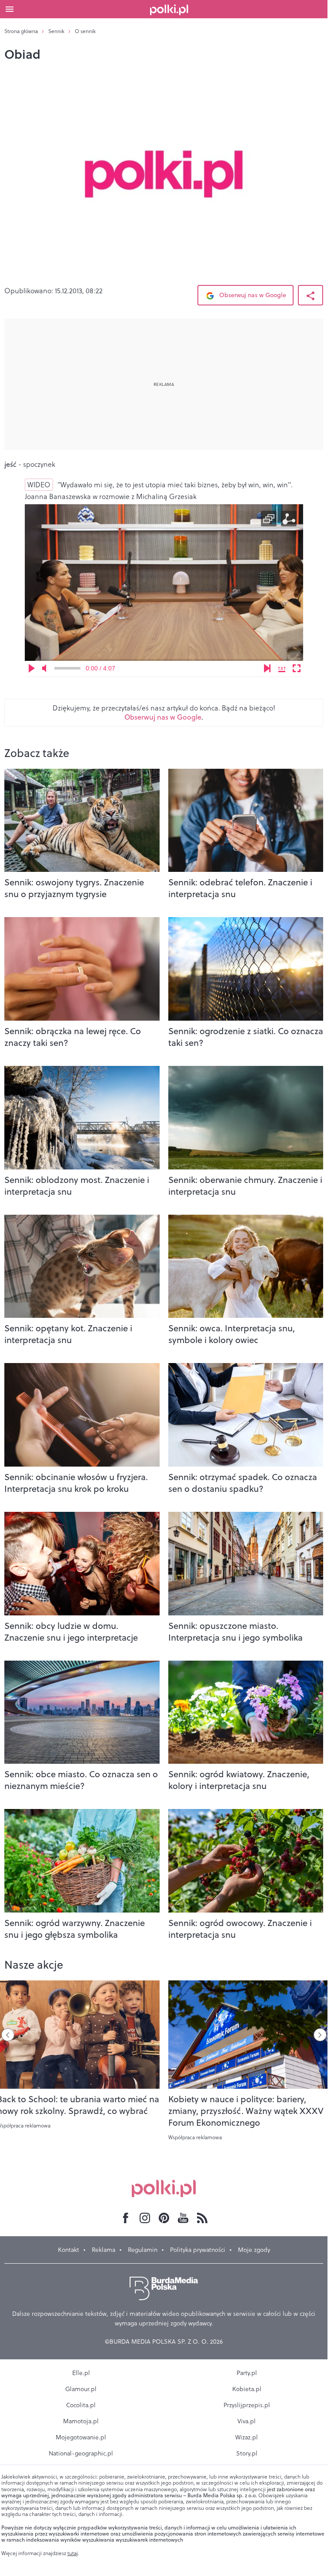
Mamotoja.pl (81, 2421)
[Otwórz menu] (10, 9)
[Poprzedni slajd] (8, 2035)
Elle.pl (81, 2373)
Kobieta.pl (247, 2389)
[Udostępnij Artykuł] (311, 295)
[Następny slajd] (320, 2035)
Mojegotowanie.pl (81, 2437)
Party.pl (247, 2373)
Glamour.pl (81, 2389)
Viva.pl (247, 2421)
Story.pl (247, 2453)
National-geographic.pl (81, 2453)
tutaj (73, 2553)
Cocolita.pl (81, 2405)
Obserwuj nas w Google (252, 295)
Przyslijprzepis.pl (247, 2405)
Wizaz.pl (247, 2437)
